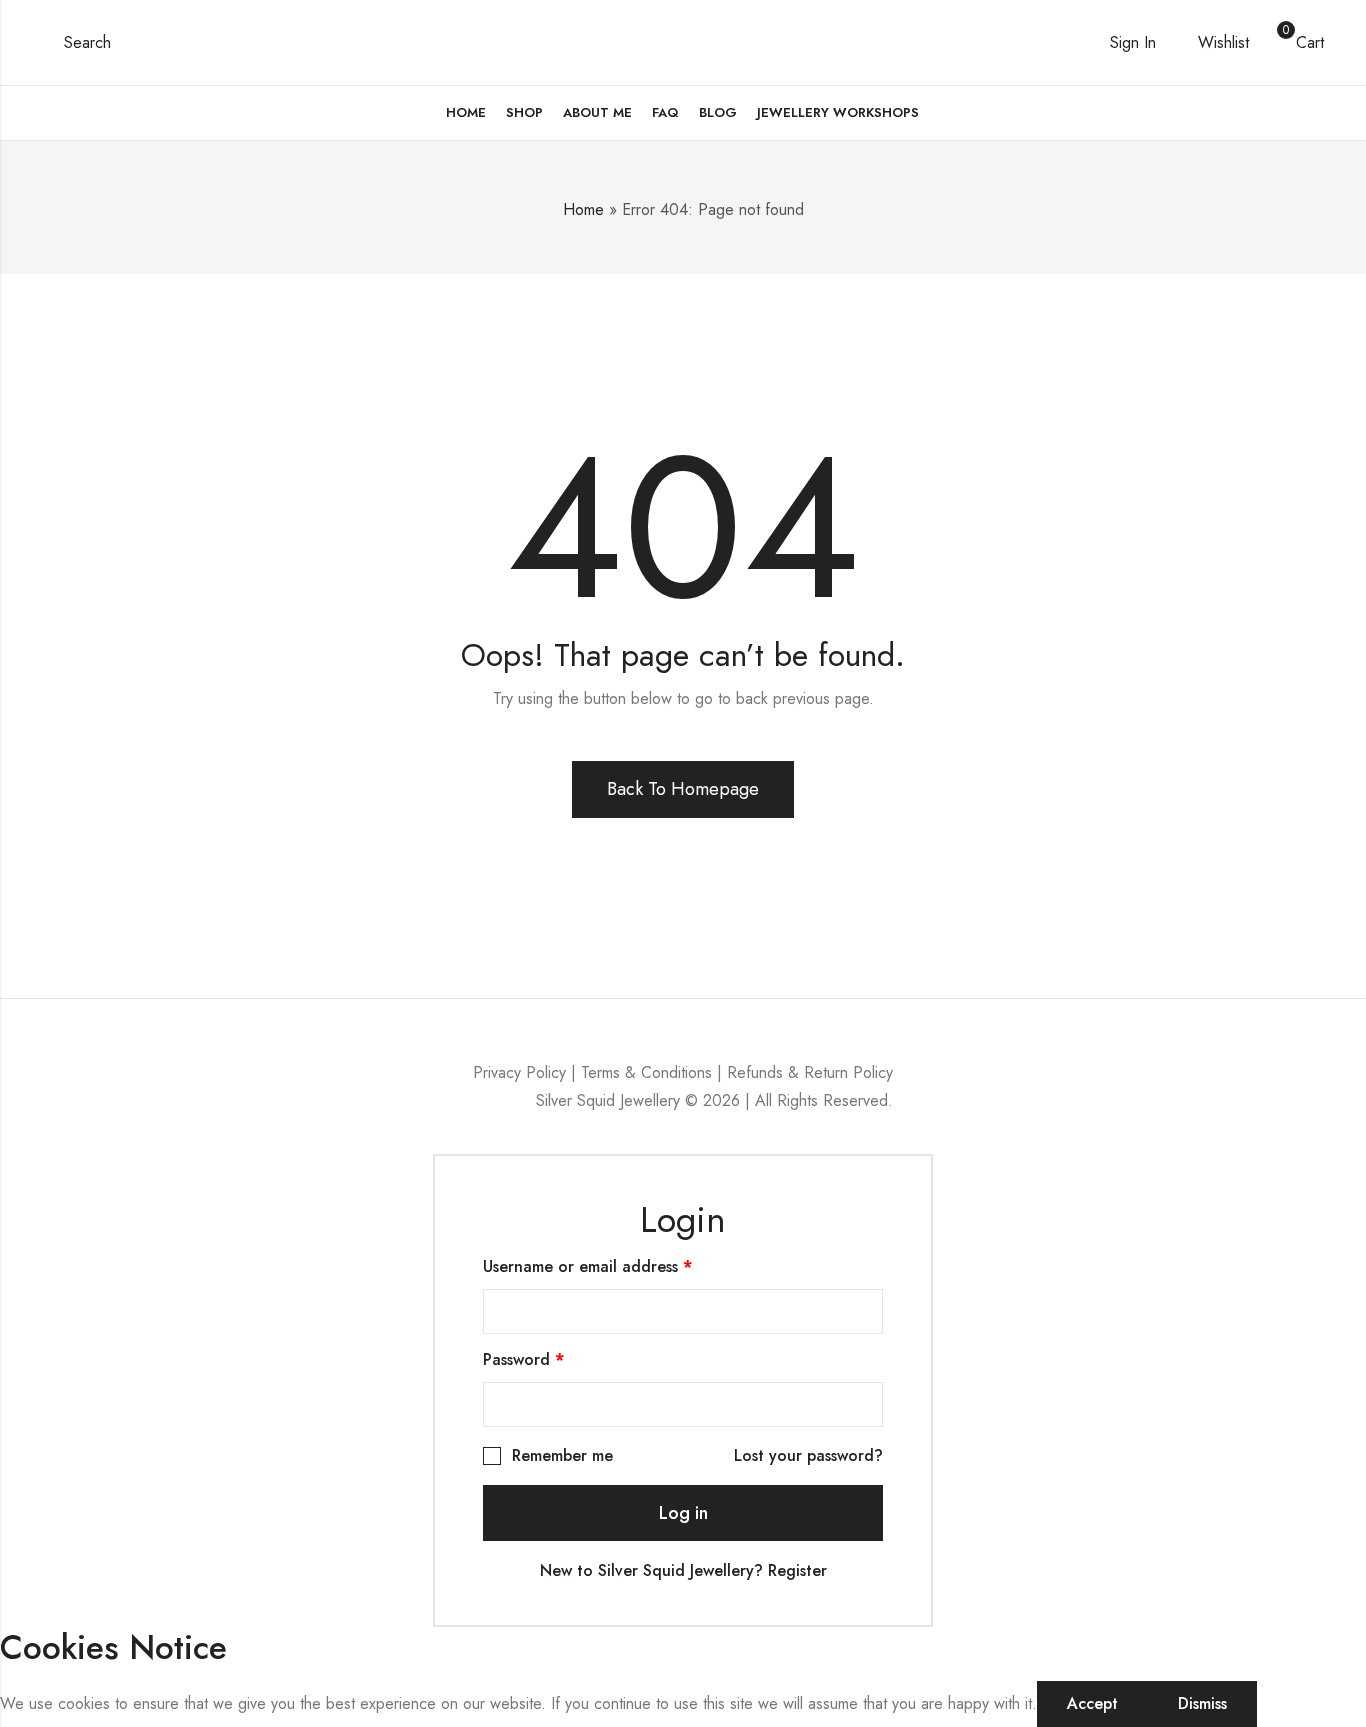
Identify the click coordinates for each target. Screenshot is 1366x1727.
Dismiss (1202, 1703)
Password (556, 1359)
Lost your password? (808, 1455)
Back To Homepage (683, 789)
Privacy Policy (519, 1072)
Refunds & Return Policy (810, 1072)
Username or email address (620, 1266)
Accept (1092, 1703)
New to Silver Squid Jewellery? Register (683, 1570)
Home (583, 209)
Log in (683, 1513)
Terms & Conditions (646, 1072)
